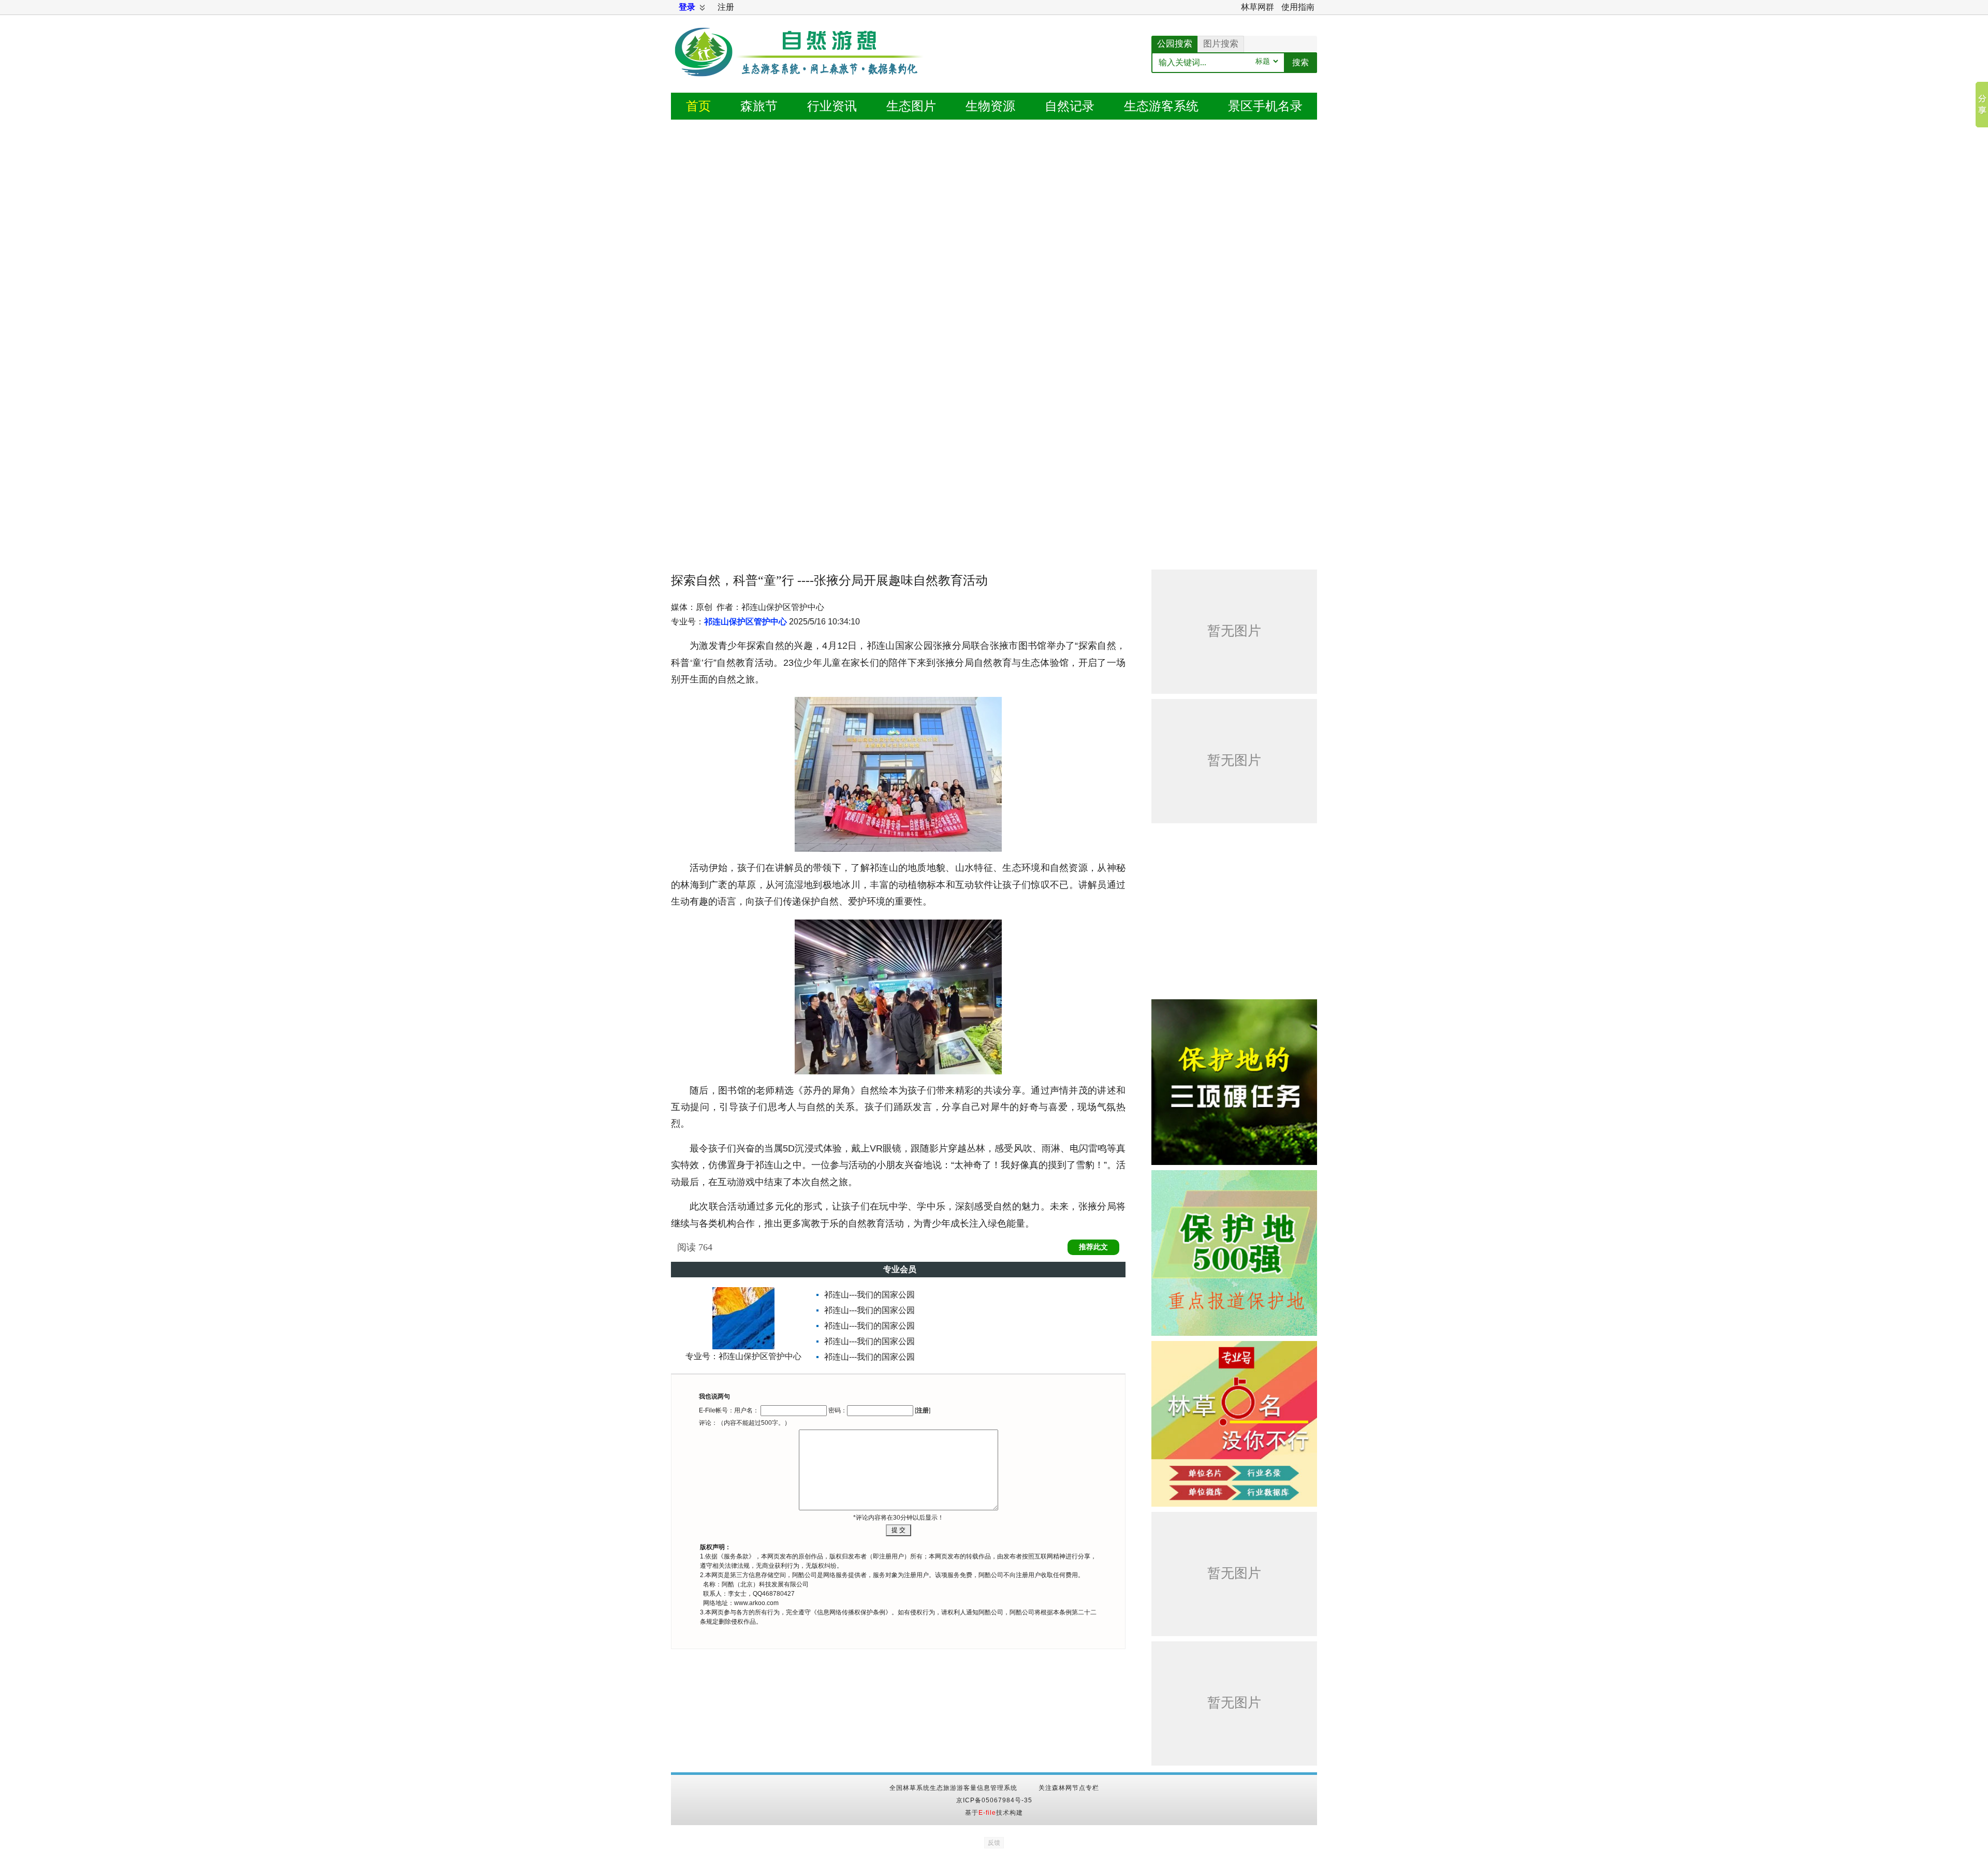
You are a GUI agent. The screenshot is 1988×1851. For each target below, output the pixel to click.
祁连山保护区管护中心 (745, 622)
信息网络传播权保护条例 (851, 1612)
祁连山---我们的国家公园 (869, 1295)
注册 (726, 7)
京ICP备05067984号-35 (994, 1800)
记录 (1070, 106)
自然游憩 (800, 65)
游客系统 (1161, 106)
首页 (698, 106)
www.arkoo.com (756, 1603)
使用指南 (1298, 7)
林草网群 (1258, 7)
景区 (1265, 106)
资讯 (832, 106)
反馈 (994, 1843)
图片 (911, 106)
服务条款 (736, 1556)
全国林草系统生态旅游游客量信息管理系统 (953, 1788)
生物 (990, 106)
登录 (687, 7)
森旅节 (759, 106)
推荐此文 (1093, 1247)
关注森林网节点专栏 (1069, 1788)
